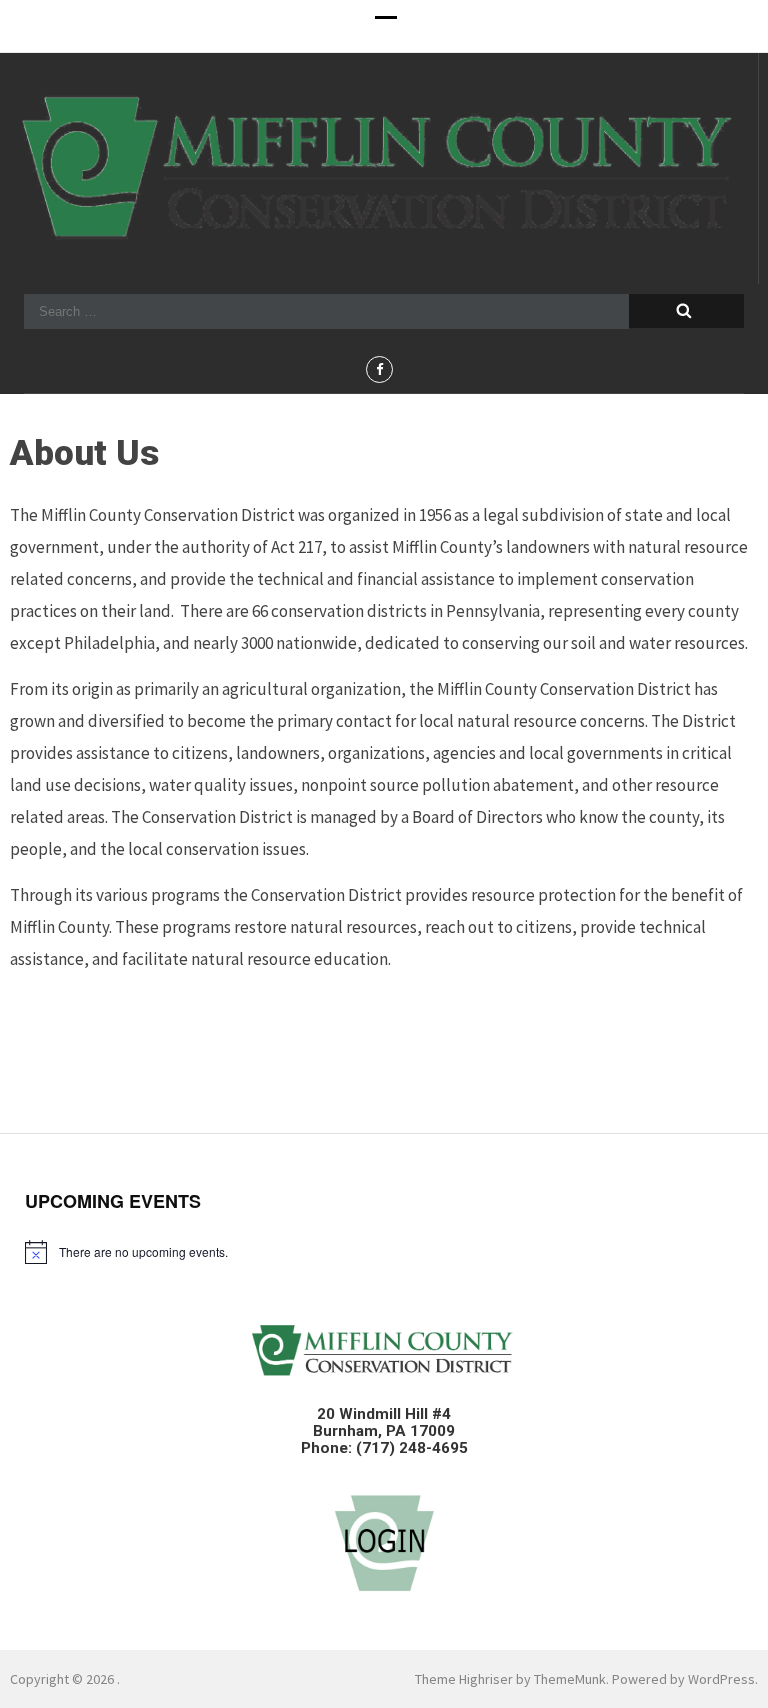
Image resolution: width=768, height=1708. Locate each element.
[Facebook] (379, 369)
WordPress (721, 1679)
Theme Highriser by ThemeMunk (510, 1679)
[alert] (384, 1252)
